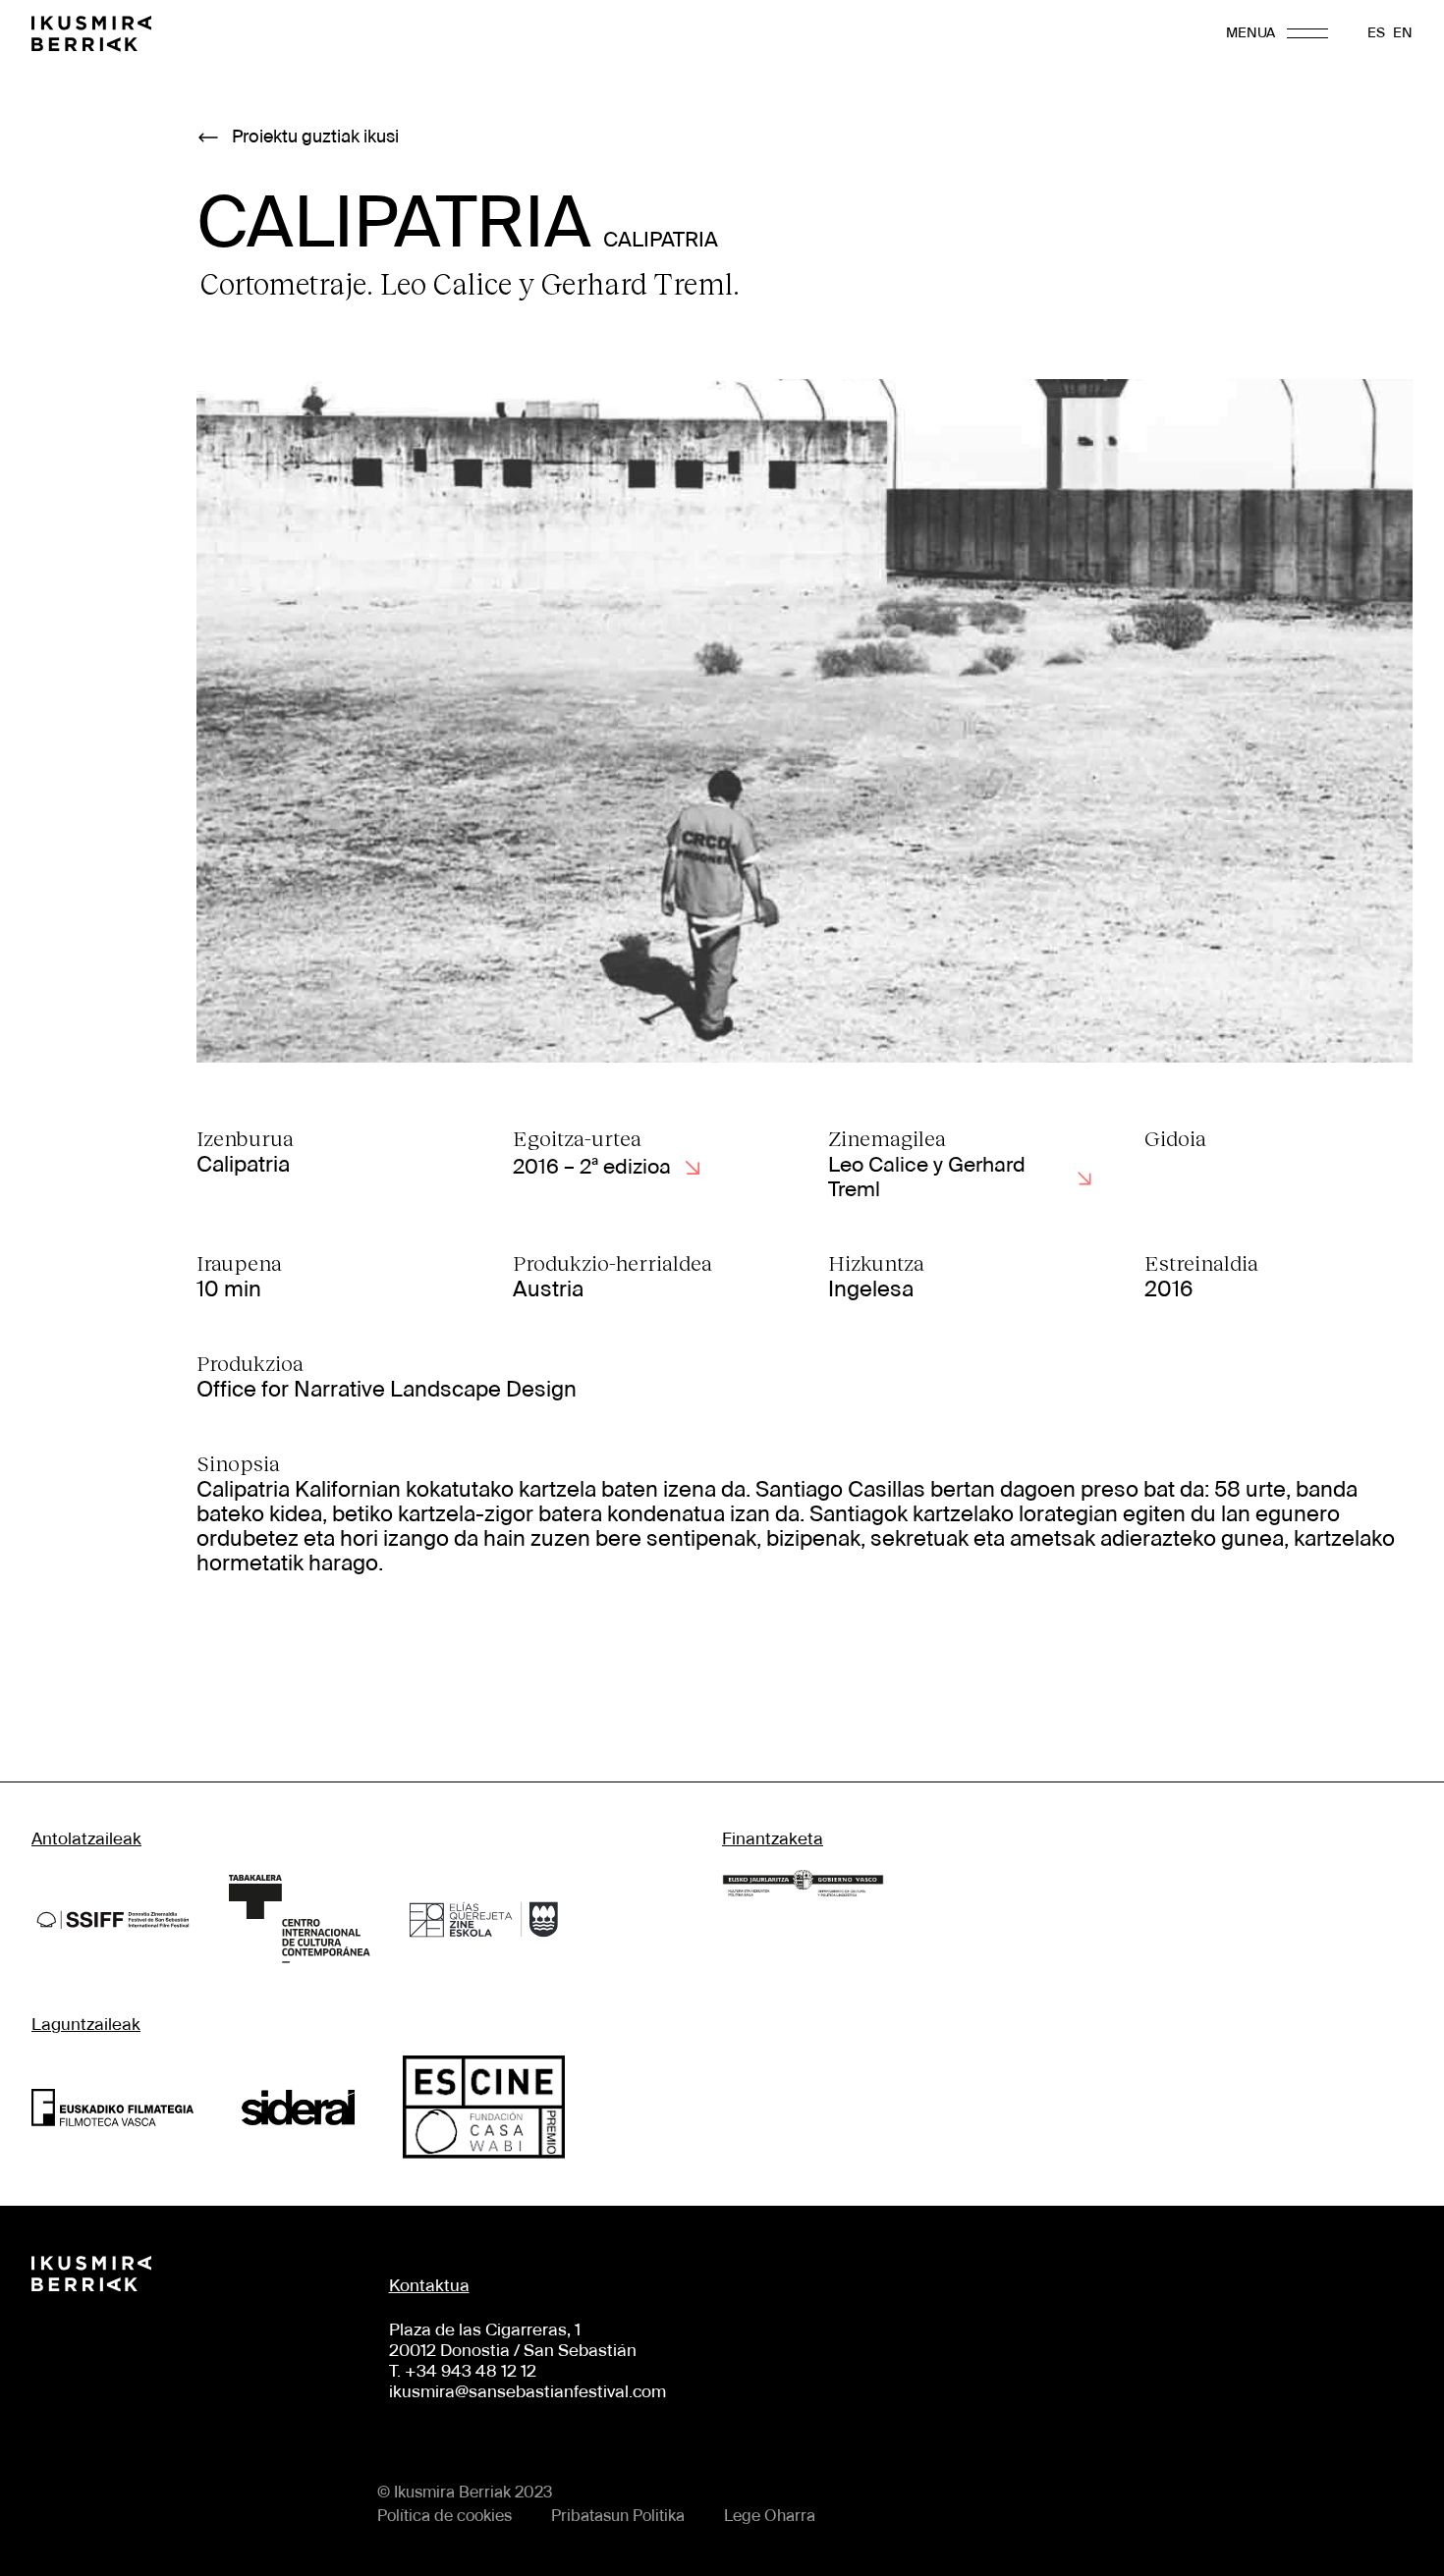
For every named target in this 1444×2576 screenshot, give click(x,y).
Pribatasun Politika (618, 2517)
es (1376, 33)
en (1403, 33)
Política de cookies (444, 2517)
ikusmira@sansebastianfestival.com (528, 2393)
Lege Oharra (770, 2517)
